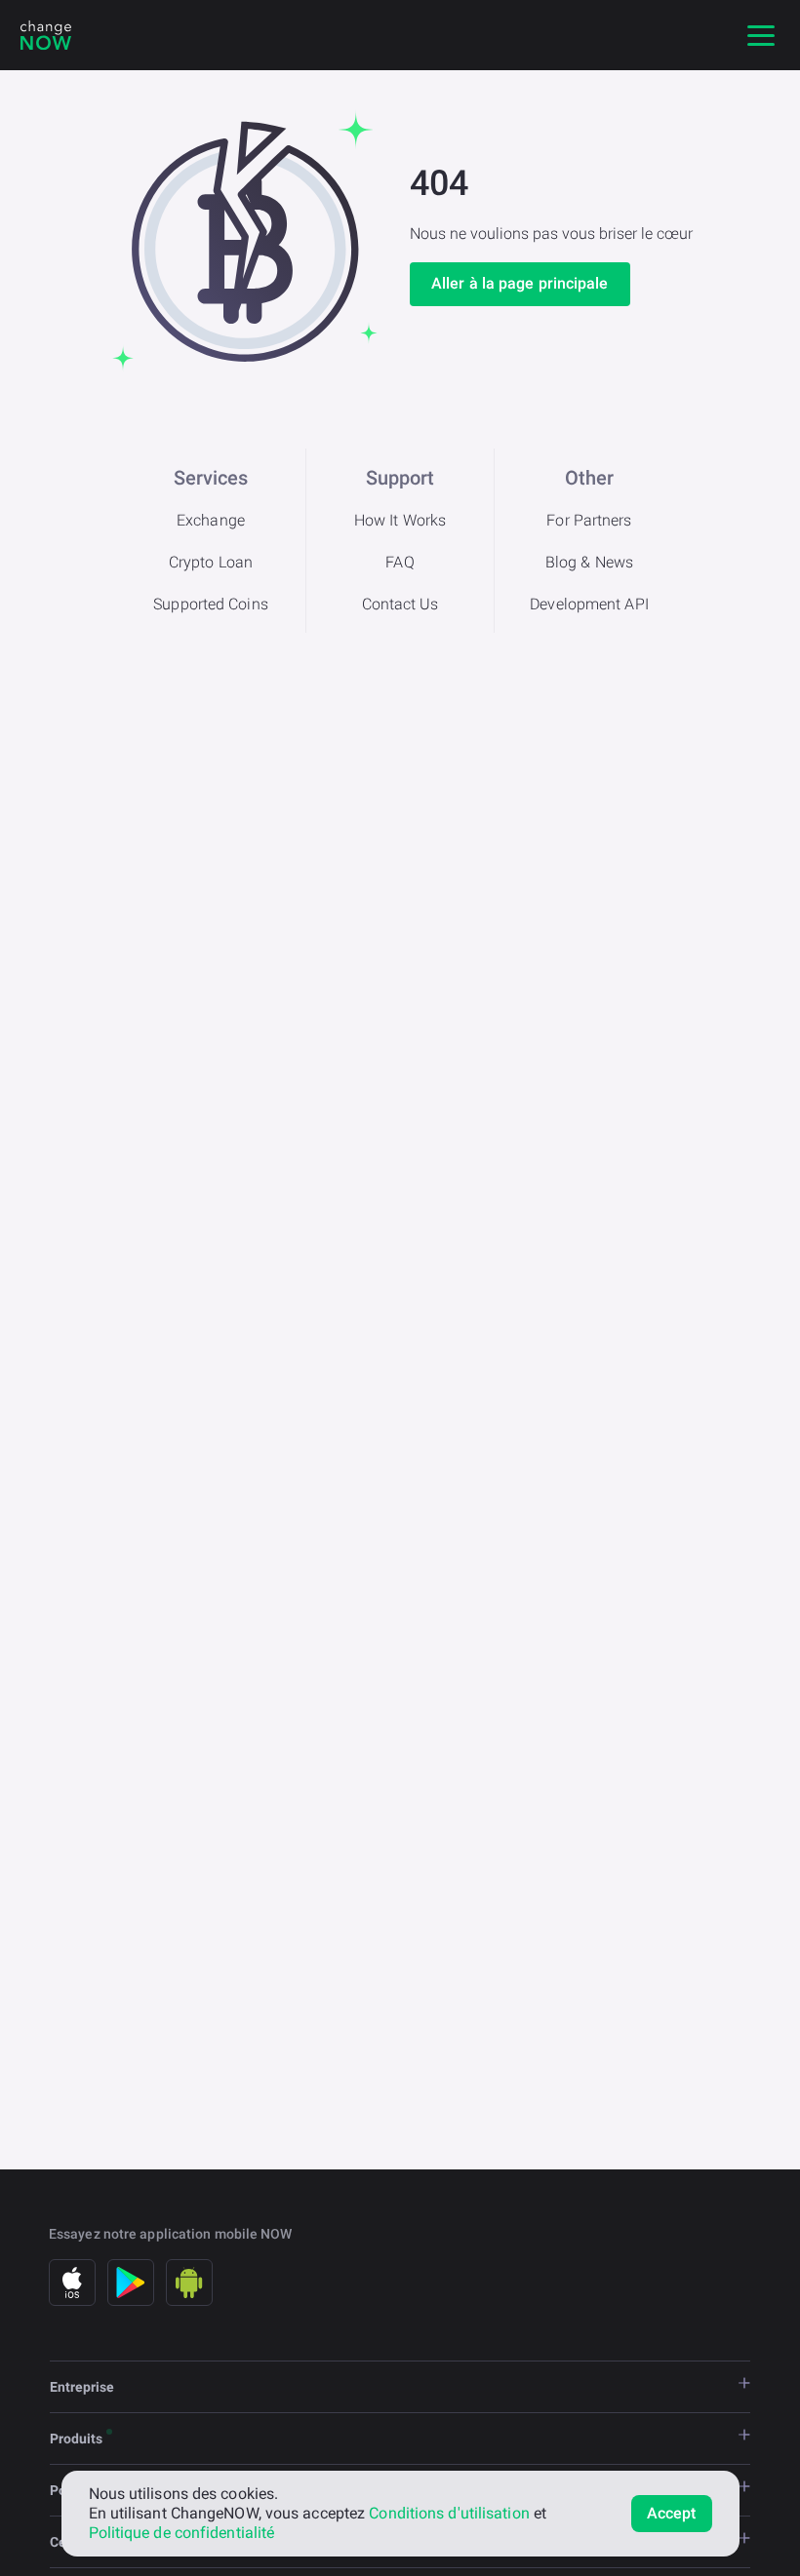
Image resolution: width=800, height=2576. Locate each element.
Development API (589, 604)
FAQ (400, 562)
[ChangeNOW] (46, 35)
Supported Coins (211, 604)
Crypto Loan (211, 562)
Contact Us (400, 604)
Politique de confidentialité (182, 2533)
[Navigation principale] (761, 35)
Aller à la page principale (520, 283)
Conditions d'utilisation (449, 2513)
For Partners (589, 520)
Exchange (211, 520)
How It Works (400, 520)
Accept (672, 2513)
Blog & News (589, 562)
